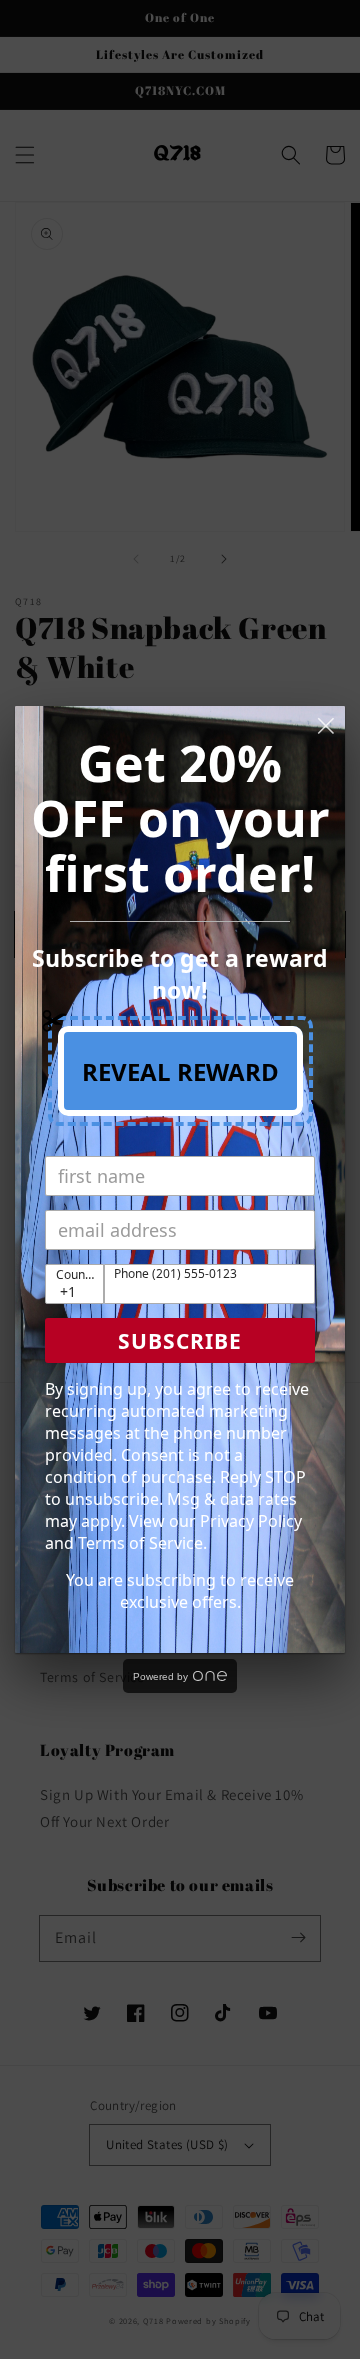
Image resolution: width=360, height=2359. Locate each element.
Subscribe (180, 1341)
